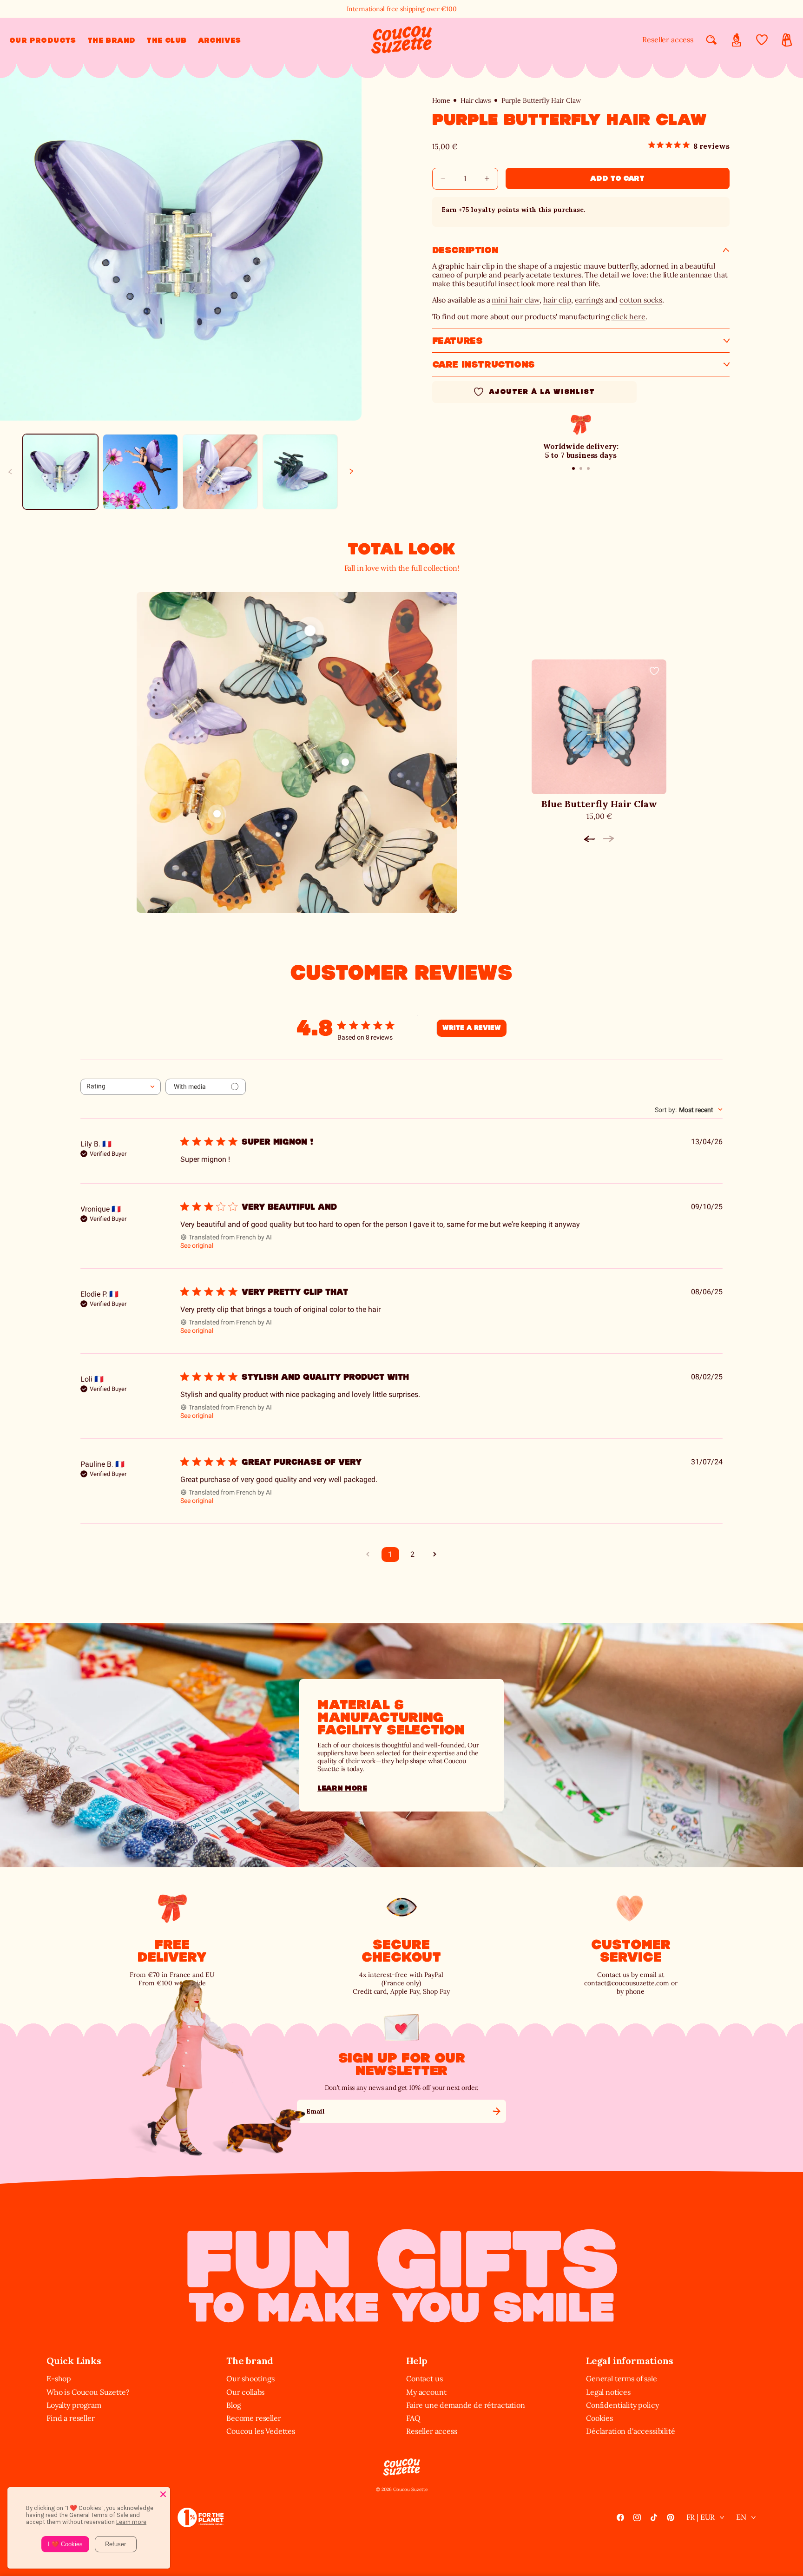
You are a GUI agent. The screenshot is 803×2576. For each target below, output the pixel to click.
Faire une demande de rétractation (466, 2405)
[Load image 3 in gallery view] (220, 472)
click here (628, 316)
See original (197, 1245)
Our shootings (250, 2378)
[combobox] (121, 1087)
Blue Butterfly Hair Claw (599, 804)
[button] (43, 40)
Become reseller (254, 2418)
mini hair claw (516, 300)
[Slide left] (10, 472)
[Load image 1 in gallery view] (60, 472)
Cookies (599, 2418)
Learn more (342, 1788)
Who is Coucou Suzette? (88, 2392)
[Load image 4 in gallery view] (300, 472)
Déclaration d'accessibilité (631, 2431)
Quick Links (74, 2361)
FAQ (413, 2418)
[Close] (163, 2494)
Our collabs (245, 2392)
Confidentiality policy (622, 2405)
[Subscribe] (496, 2111)
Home (441, 101)
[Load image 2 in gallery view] (140, 472)
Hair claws (475, 101)
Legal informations (629, 2361)
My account (426, 2392)
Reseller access (668, 40)
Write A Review (472, 1028)
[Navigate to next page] (435, 1555)
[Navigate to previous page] (368, 1555)
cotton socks (641, 300)
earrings (589, 300)
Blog (234, 2405)
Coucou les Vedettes (261, 2431)
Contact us (424, 2378)
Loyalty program (74, 2405)
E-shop (59, 2378)
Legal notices (608, 2392)
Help (417, 2361)
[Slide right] (351, 472)
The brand (250, 2361)
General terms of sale (622, 2378)
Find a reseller (71, 2418)
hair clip (557, 300)
